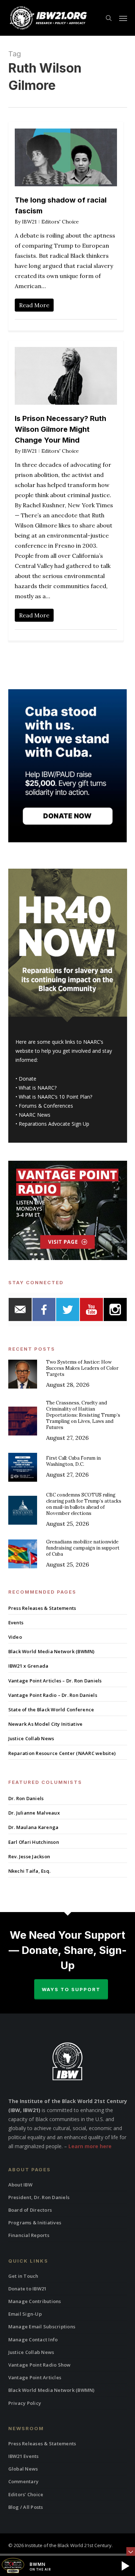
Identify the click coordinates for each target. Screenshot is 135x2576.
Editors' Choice (60, 222)
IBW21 (29, 222)
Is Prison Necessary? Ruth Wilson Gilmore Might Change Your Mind (60, 429)
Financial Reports (29, 2235)
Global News (23, 2469)
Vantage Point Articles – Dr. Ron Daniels (55, 1681)
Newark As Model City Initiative (46, 1724)
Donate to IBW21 (28, 2289)
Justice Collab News (31, 1738)
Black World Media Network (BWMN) (51, 1651)
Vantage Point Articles (35, 2377)
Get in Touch (23, 2276)
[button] (123, 18)
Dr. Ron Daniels (26, 1798)
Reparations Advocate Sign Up (54, 1124)
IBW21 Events (24, 2456)
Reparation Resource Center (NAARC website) (62, 1753)
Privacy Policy (25, 2403)
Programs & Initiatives (35, 2223)
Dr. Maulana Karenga (33, 1827)
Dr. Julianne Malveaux (34, 1813)
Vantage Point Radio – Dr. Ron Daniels (53, 1695)
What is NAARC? (38, 1088)
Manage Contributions (35, 2301)
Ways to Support (71, 1989)
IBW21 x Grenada (28, 1666)
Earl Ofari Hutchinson (34, 1842)
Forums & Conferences (46, 1106)
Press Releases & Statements (42, 1608)
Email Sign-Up (25, 2314)
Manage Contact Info (33, 2340)
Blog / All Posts (26, 2507)
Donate (28, 1079)
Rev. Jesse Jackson (29, 1856)
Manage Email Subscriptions (42, 2327)
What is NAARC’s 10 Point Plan (54, 1097)
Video (15, 1637)
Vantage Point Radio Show (40, 2365)
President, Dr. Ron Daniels (39, 2197)
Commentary (24, 2481)
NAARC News (35, 1115)
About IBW (20, 2185)
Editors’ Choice (26, 2494)
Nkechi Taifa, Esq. (30, 1871)
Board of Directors (30, 2210)
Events (16, 1623)
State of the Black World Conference (51, 1710)
